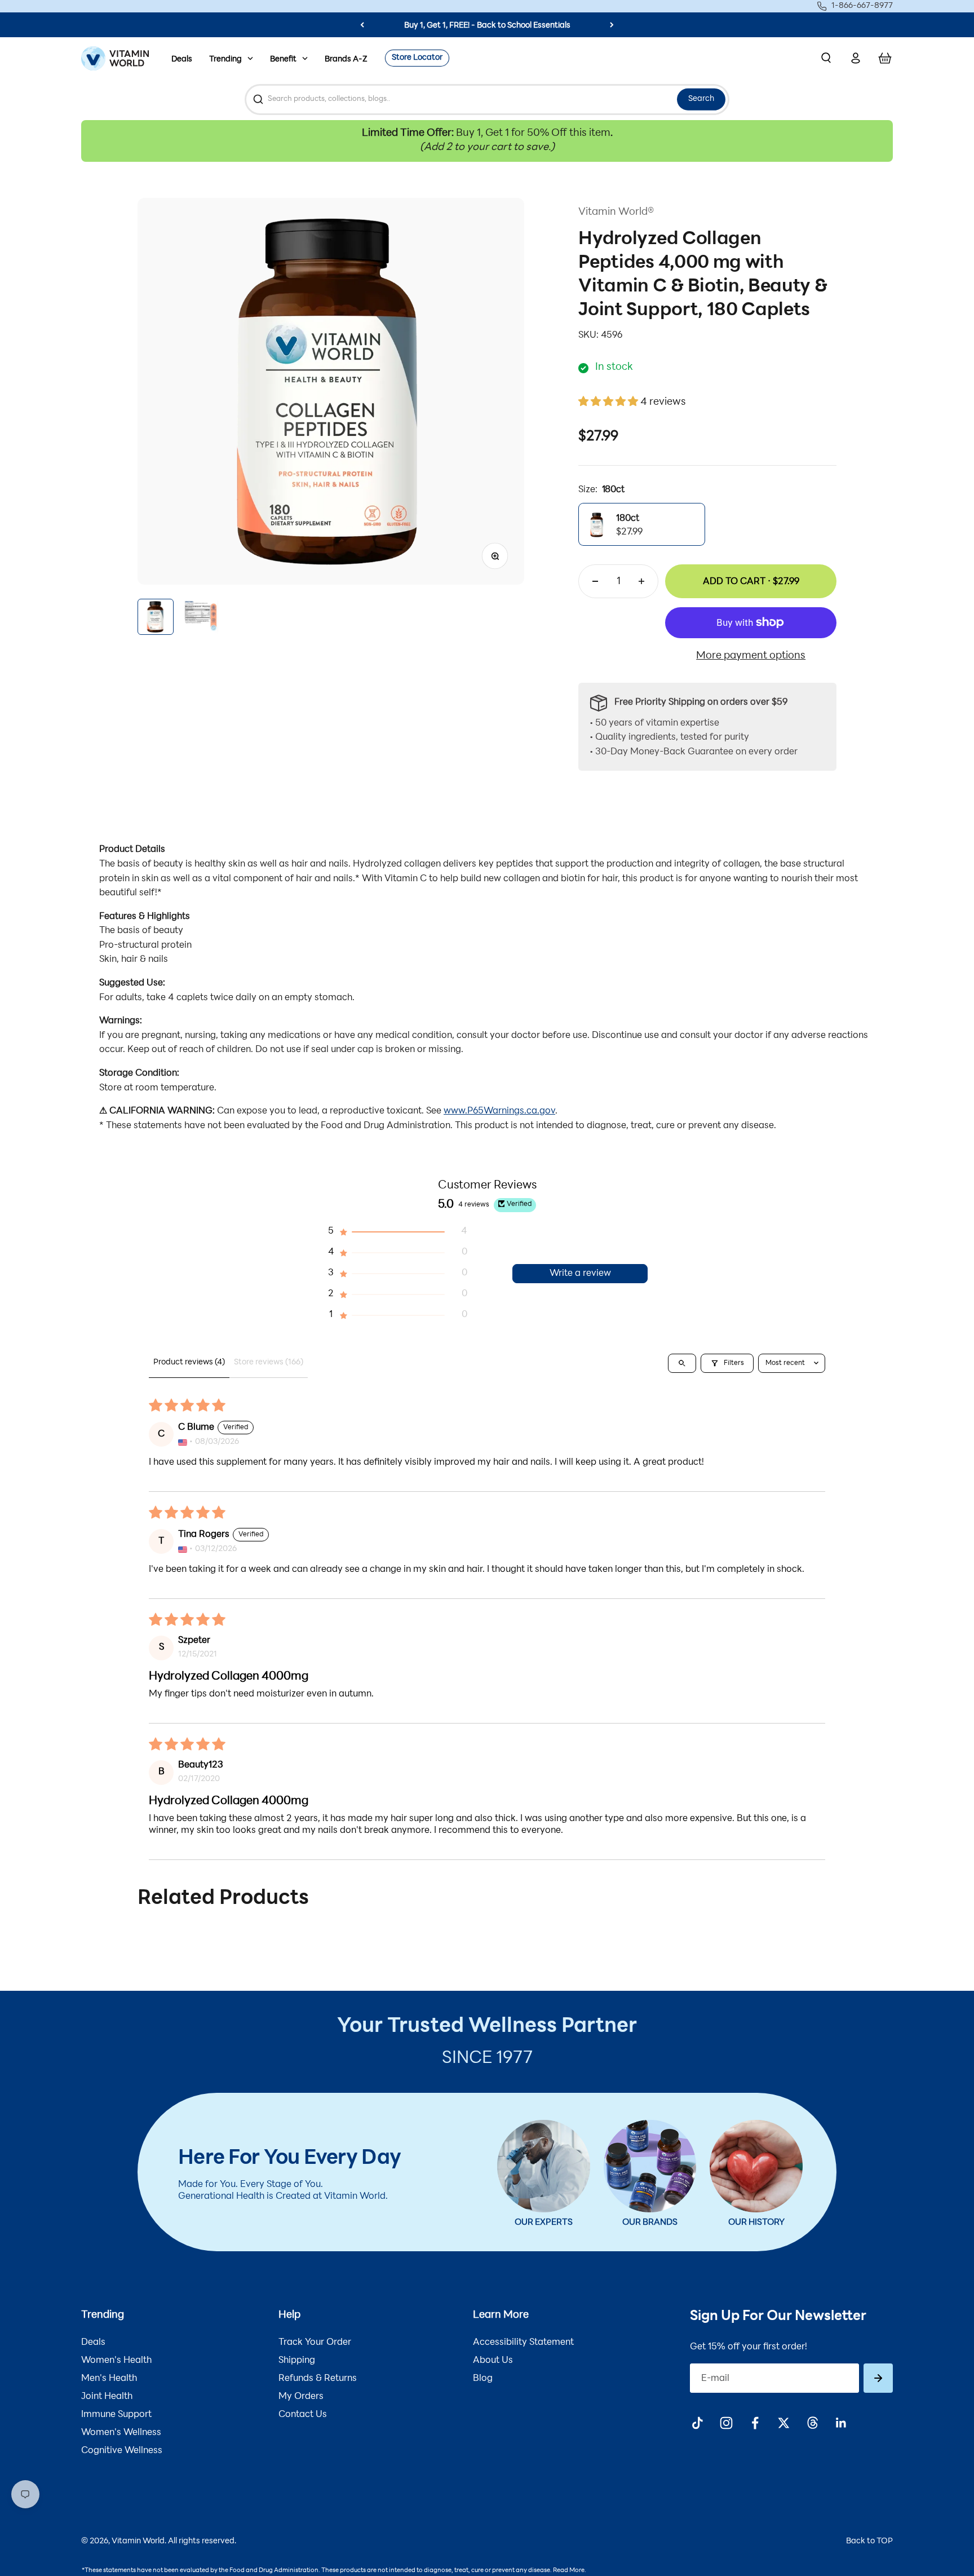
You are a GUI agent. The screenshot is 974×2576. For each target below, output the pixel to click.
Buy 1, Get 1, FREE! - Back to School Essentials (487, 26)
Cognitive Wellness (122, 2451)
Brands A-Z (346, 59)
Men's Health (109, 2379)
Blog (483, 2379)
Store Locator (417, 58)
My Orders (301, 2397)
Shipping (297, 2361)
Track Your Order (315, 2343)
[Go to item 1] (156, 617)
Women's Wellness (121, 2433)
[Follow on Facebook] (755, 2423)
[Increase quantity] (641, 581)
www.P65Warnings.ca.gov (499, 1111)
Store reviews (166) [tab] (269, 1362)
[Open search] (682, 1363)
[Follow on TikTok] (698, 2423)
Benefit (283, 59)
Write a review (580, 1274)
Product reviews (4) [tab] (189, 1362)
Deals (182, 59)
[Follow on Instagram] (726, 2423)
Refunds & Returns (318, 2379)
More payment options (751, 656)
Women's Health (116, 2361)
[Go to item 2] (201, 617)
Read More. (570, 2571)
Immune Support (116, 2415)
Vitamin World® (616, 213)
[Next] (612, 25)
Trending (225, 59)
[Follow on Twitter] (784, 2423)
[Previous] (362, 25)
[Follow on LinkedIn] (841, 2423)
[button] (609, 403)
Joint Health (107, 2397)
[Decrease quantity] (595, 581)
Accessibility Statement (523, 2343)
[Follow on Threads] (813, 2423)
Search (701, 99)
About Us (493, 2361)
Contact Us (303, 2415)
